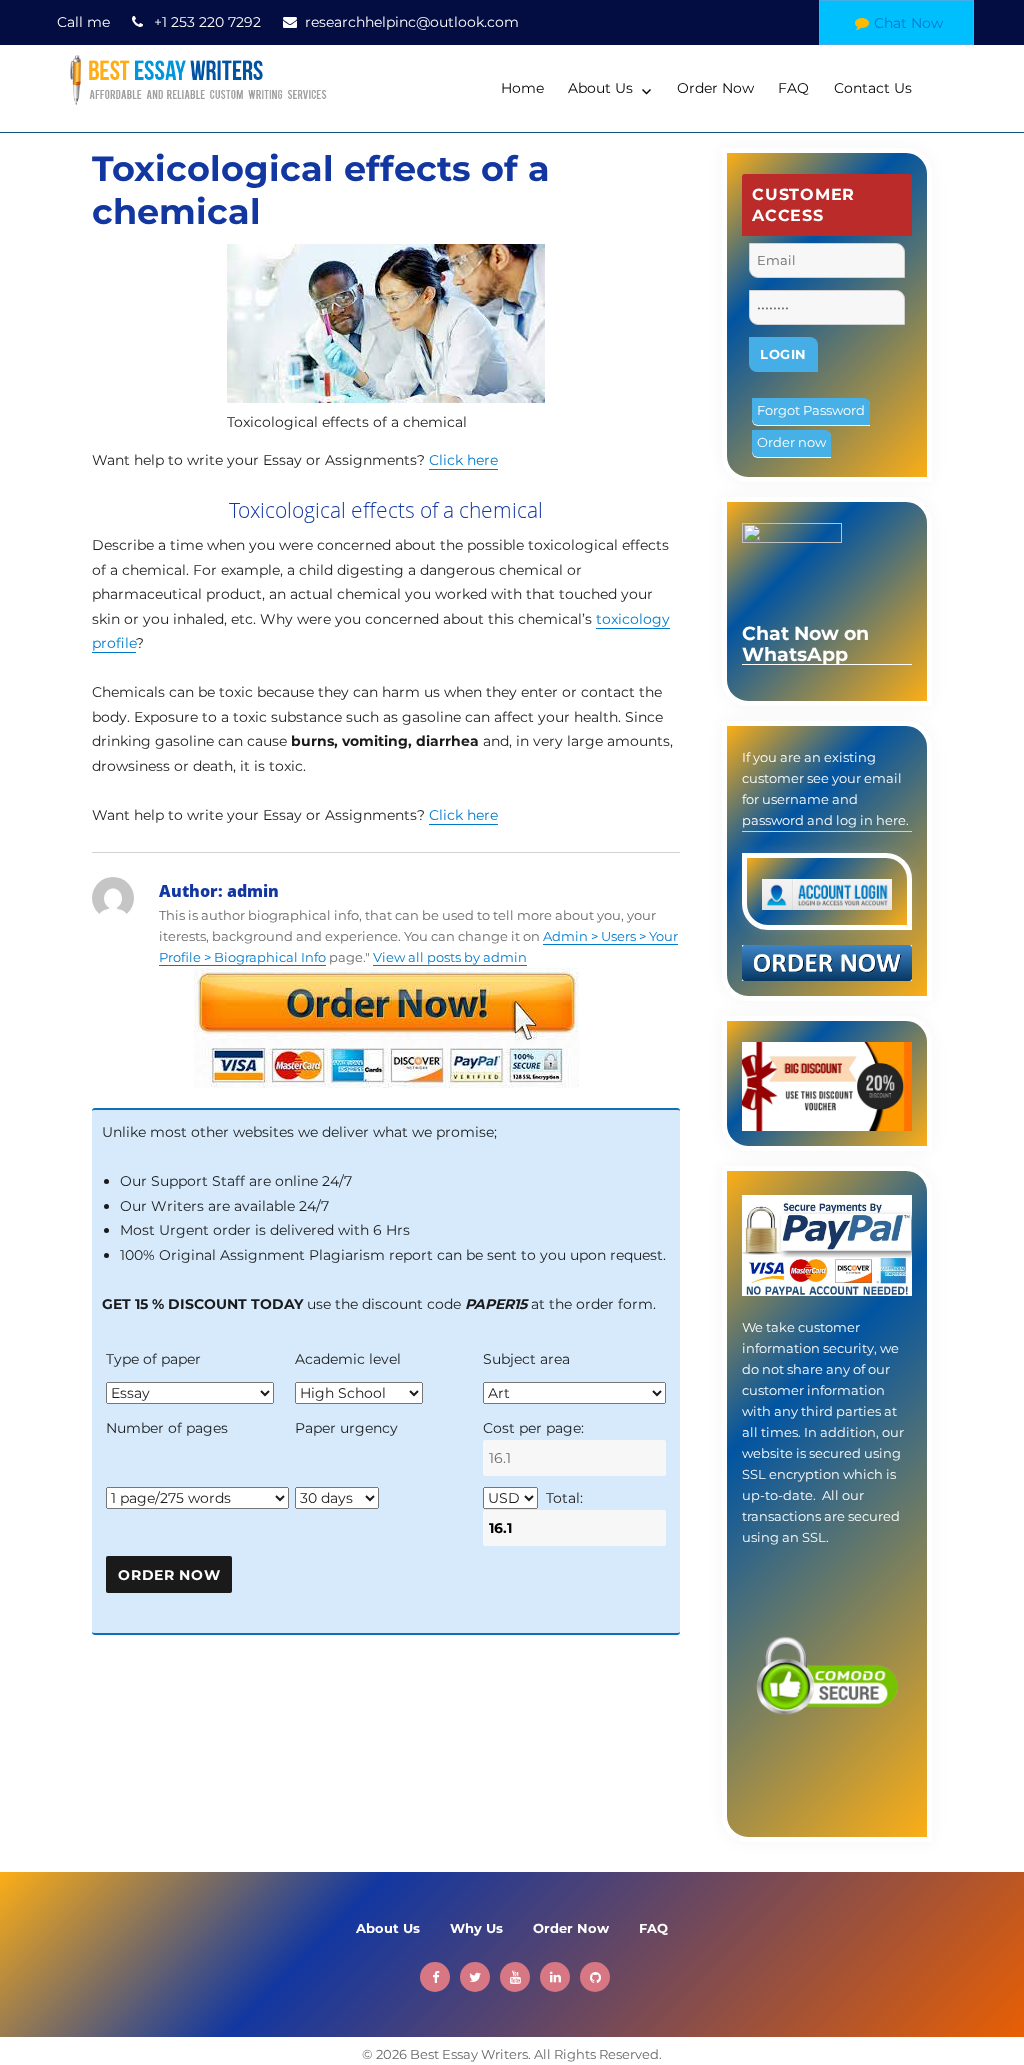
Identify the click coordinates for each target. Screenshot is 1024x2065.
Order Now (715, 88)
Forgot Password (811, 410)
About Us (600, 88)
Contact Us (873, 88)
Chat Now (908, 23)
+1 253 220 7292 (207, 22)
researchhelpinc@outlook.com (412, 22)
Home (522, 88)
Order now (791, 442)
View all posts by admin (450, 957)
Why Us (476, 1928)
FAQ (793, 88)
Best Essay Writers (469, 2054)
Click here (463, 460)
